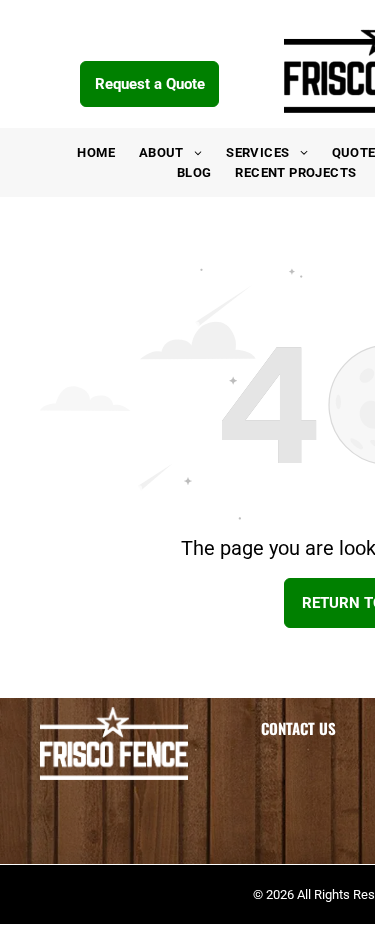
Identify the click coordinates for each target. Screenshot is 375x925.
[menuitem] (96, 153)
